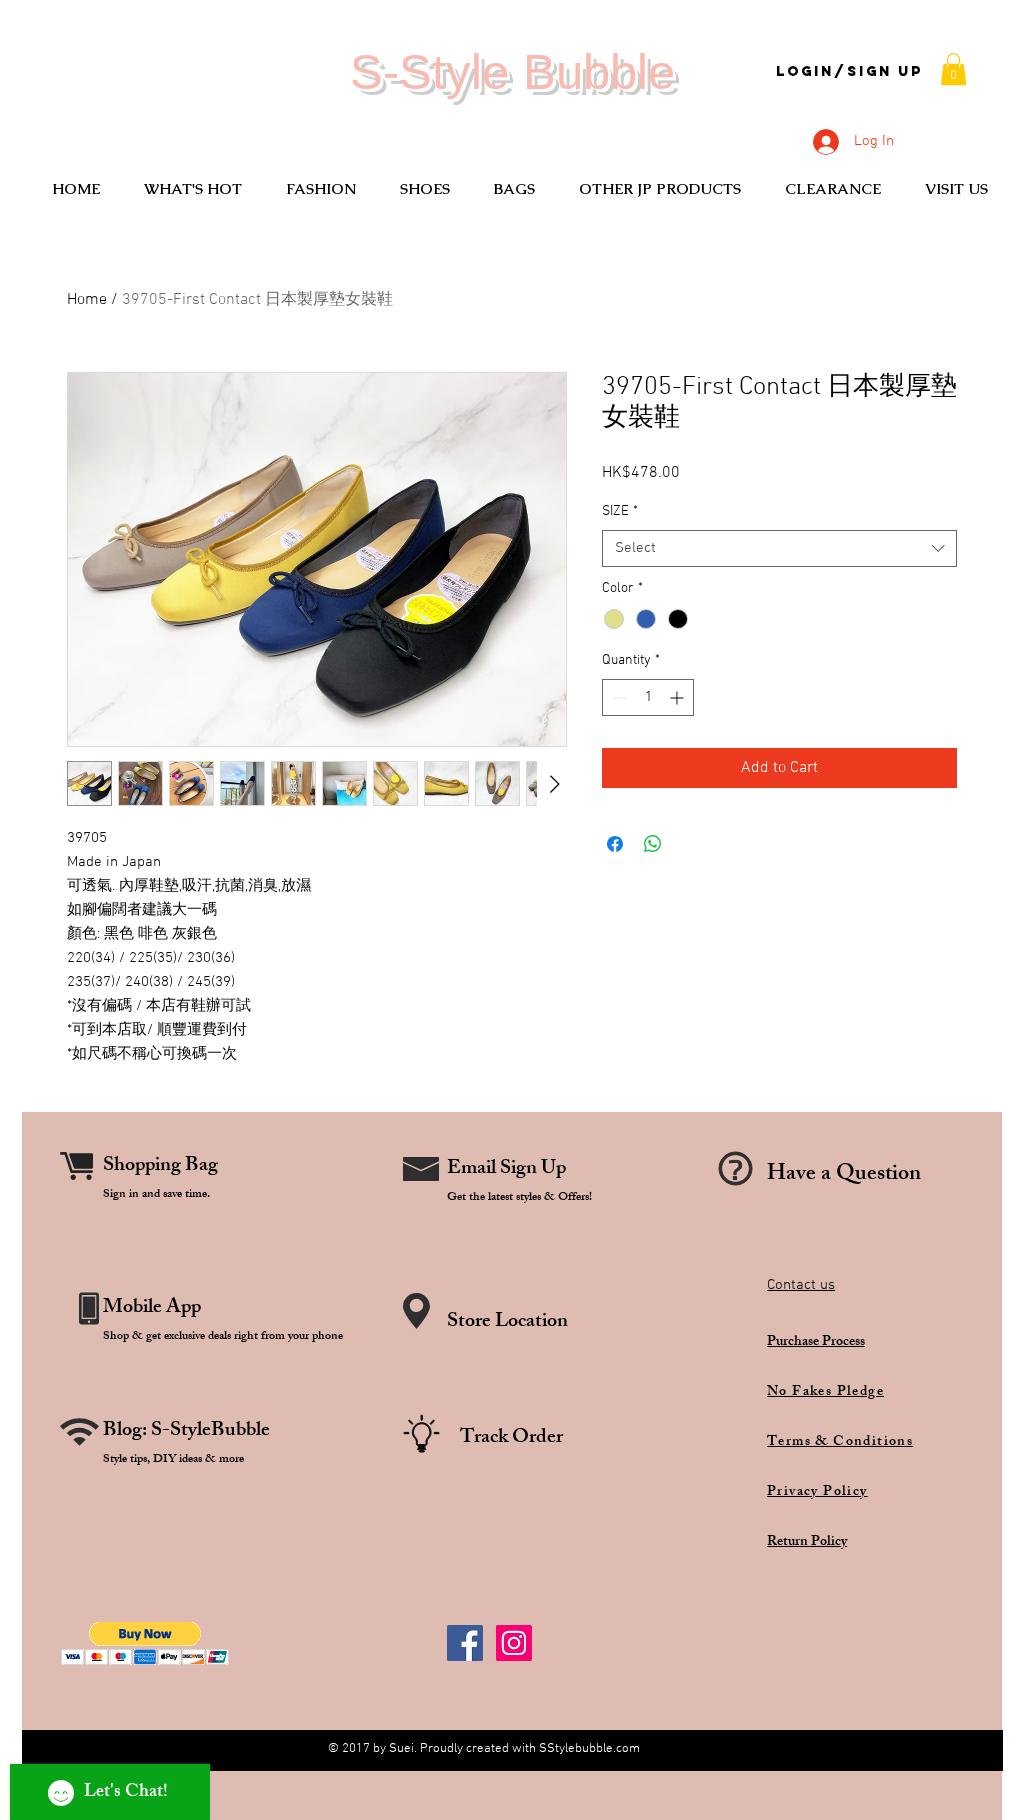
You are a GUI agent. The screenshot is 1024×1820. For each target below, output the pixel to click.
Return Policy (807, 1542)
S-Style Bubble (512, 72)
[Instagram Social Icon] (514, 1643)
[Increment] (678, 697)
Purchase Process (816, 1342)
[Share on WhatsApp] (653, 844)
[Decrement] (617, 697)
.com (626, 1749)
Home (87, 300)
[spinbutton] (648, 697)
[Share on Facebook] (615, 844)
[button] (953, 69)
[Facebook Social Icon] (465, 1643)
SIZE (620, 511)
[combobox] (779, 549)
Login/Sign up (849, 72)
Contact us (801, 1285)
